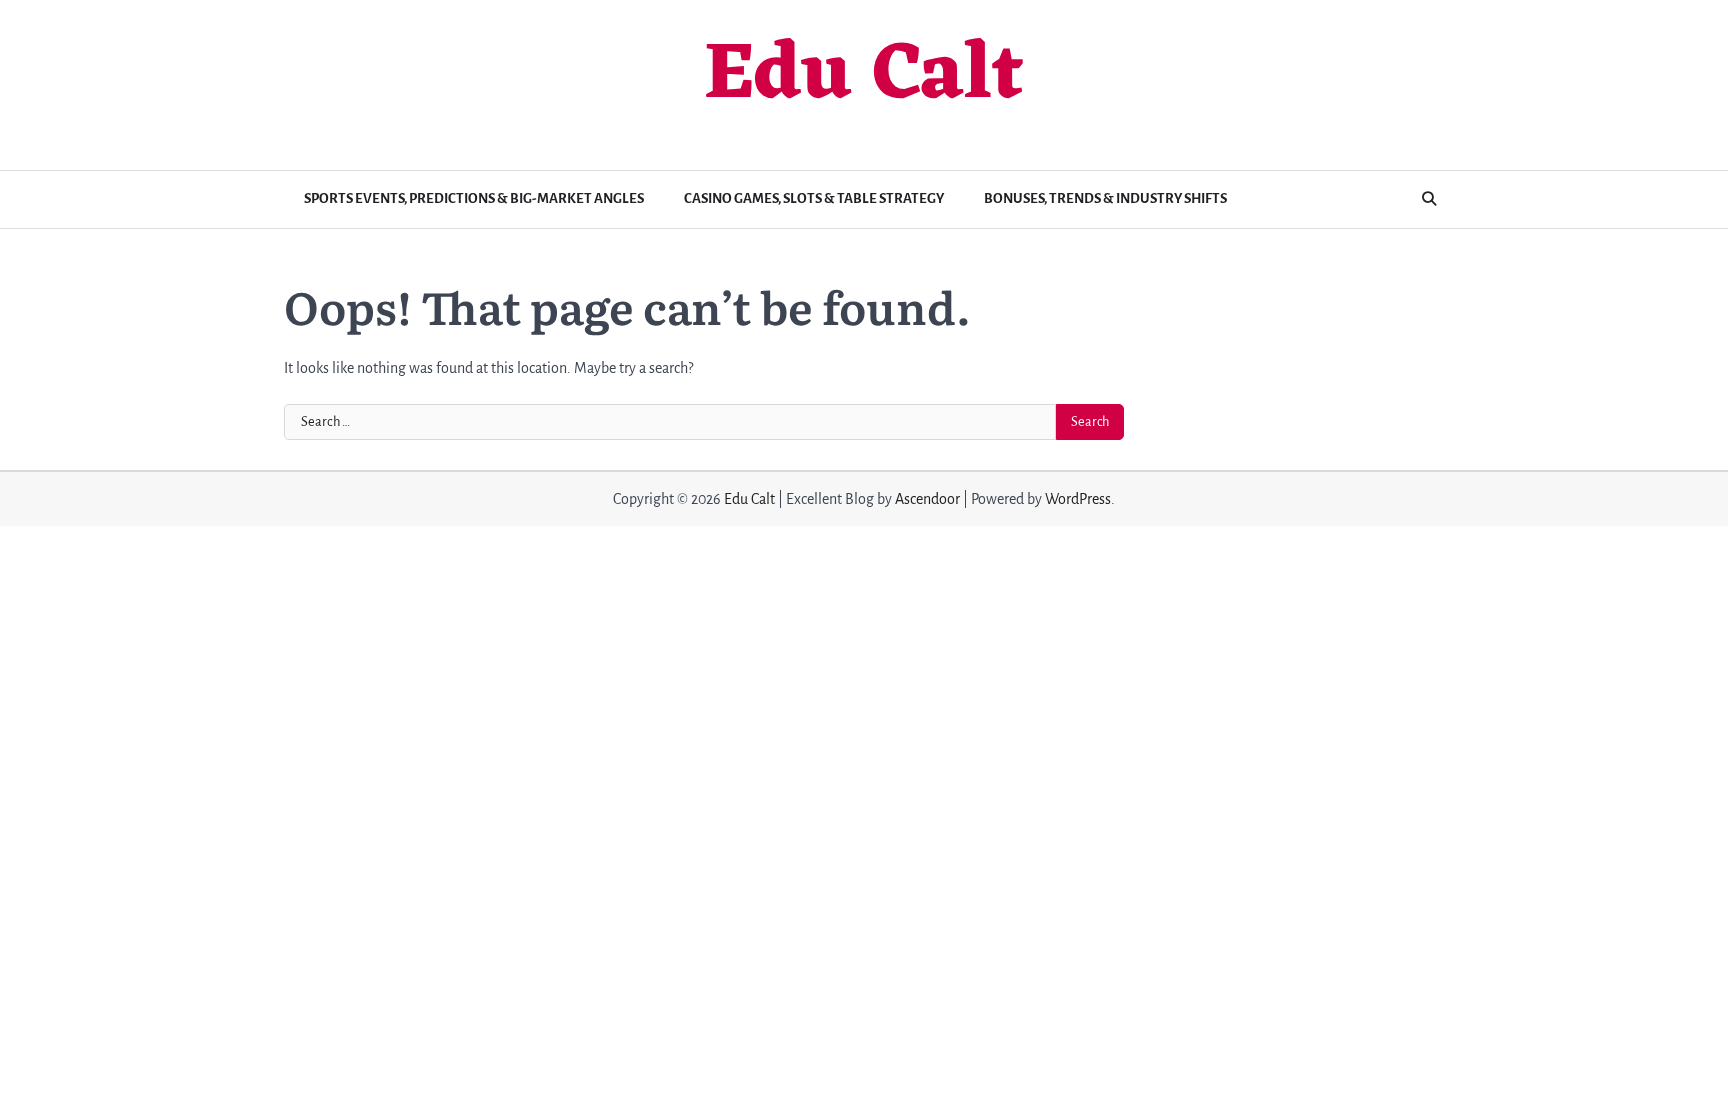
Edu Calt (864, 77)
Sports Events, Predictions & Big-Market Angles (474, 198)
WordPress (1078, 499)
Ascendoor (927, 499)
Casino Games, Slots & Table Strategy (814, 198)
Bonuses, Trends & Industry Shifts (1105, 198)
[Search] (1429, 199)
